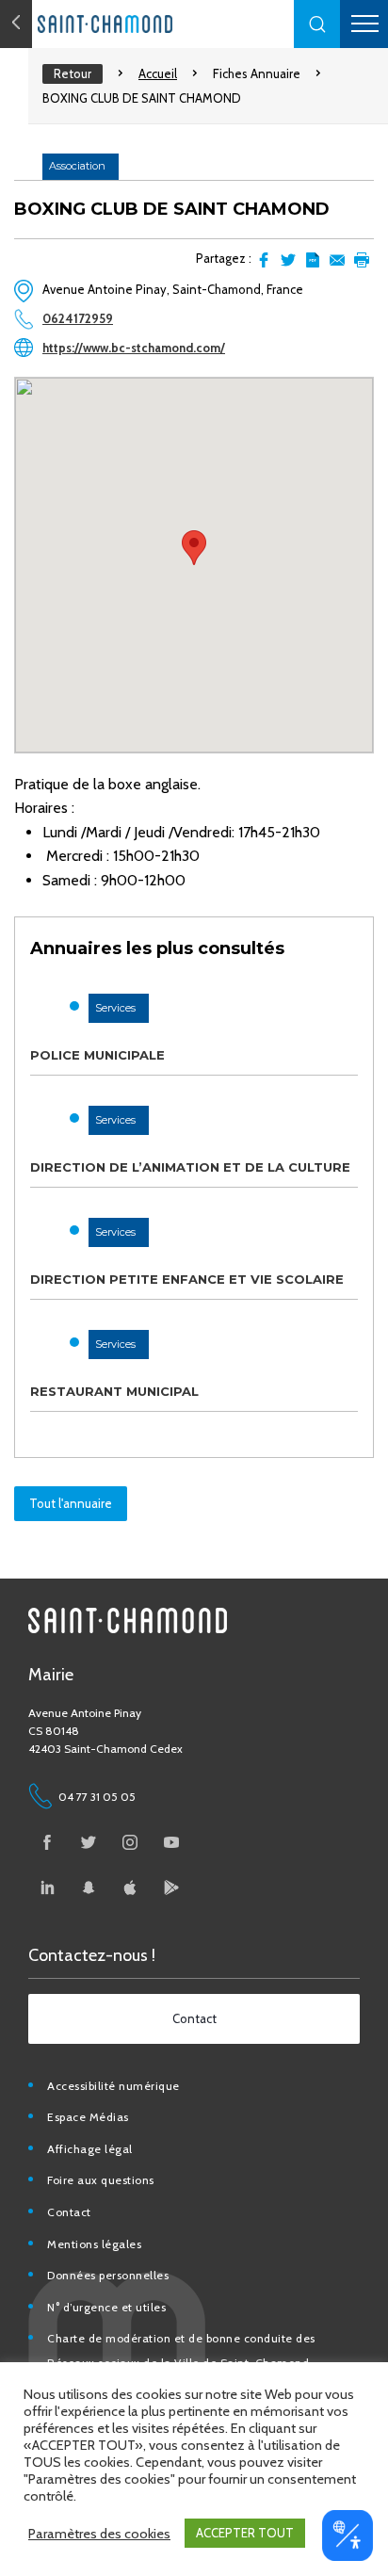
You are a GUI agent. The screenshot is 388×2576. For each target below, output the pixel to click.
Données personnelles (108, 2275)
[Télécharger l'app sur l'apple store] (130, 1887)
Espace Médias (88, 2117)
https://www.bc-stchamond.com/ (134, 348)
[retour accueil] (16, 24)
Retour (73, 73)
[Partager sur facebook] (264, 260)
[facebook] (47, 1842)
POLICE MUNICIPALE (97, 1055)
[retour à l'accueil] (141, 24)
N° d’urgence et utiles (106, 2307)
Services (115, 1008)
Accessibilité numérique (113, 2086)
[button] (317, 24)
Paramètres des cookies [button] (99, 2534)
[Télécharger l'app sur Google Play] (171, 1887)
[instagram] (130, 1842)
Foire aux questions (101, 2180)
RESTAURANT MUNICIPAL (114, 1391)
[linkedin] (47, 1887)
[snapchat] (89, 1887)
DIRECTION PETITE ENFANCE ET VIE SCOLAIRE (187, 1279)
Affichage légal (90, 2149)
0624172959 (78, 318)
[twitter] (89, 1842)
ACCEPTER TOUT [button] (245, 2533)
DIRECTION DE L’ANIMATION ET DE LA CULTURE (190, 1167)
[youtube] (171, 1842)
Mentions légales (94, 2244)
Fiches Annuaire (257, 73)
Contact (69, 2212)
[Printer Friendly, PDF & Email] (313, 260)
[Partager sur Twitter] (288, 260)
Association (77, 166)
